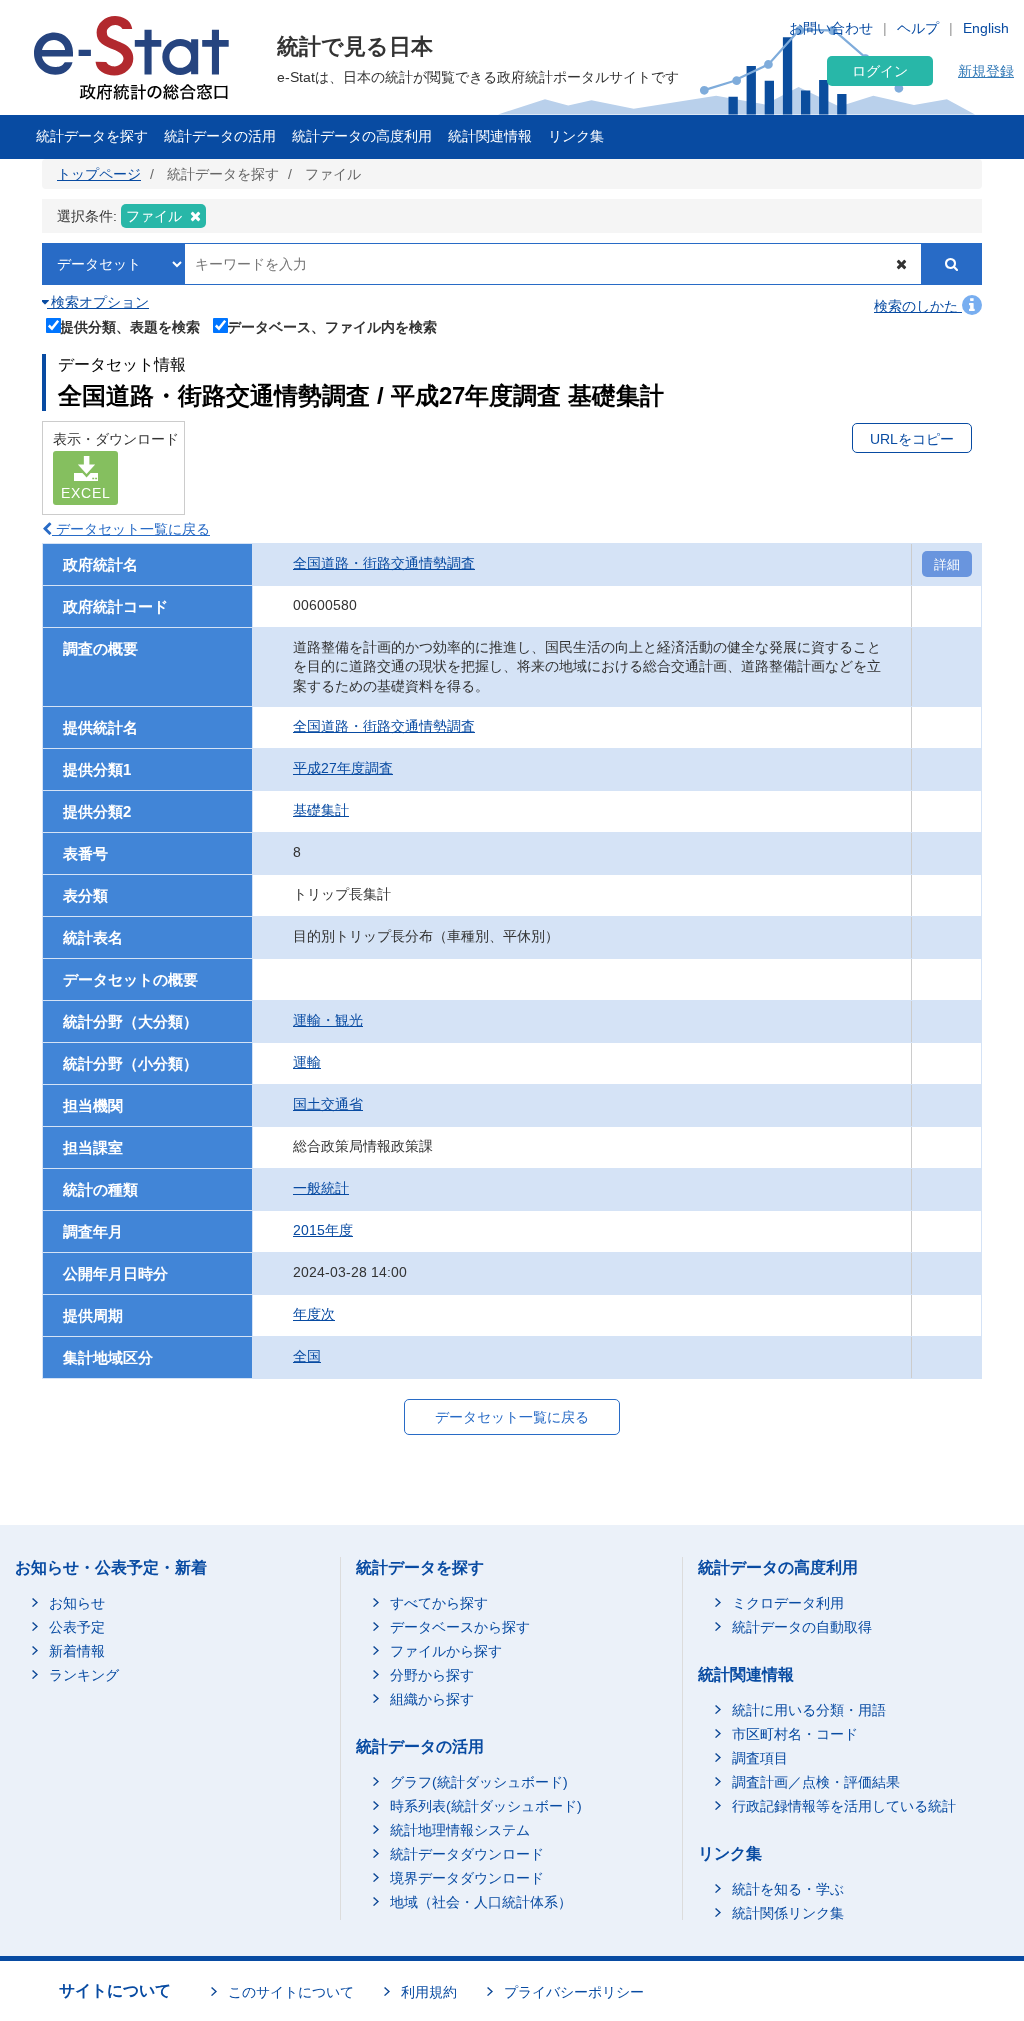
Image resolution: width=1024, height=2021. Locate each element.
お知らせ (77, 1603)
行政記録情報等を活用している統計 (844, 1806)
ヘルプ (918, 28)
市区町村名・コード (795, 1734)
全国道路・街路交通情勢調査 (384, 563)
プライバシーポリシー (574, 1992)
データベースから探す (460, 1627)
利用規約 (429, 1992)
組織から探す (432, 1699)
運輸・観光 (328, 1020)
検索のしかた (918, 306)
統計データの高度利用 (362, 136)
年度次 (314, 1314)
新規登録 (986, 71)
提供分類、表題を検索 (130, 326)
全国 (307, 1356)
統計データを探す (92, 136)
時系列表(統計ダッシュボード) (486, 1806)
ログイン (880, 71)
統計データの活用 (220, 136)
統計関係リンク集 (788, 1913)
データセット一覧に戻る (131, 529)
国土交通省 (328, 1104)
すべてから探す (439, 1603)
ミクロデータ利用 (788, 1603)
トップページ (99, 174)
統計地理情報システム (460, 1830)
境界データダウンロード (467, 1878)
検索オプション (98, 302)
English (986, 28)
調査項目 (760, 1758)
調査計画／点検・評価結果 (816, 1782)
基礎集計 (321, 810)
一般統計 (321, 1188)
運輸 (307, 1062)
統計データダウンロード (467, 1854)
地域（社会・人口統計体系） (481, 1902)
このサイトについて (291, 1992)
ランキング (84, 1675)
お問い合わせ (831, 28)
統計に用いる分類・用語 (809, 1710)
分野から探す (432, 1675)
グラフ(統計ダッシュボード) (479, 1782)
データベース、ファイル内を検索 (332, 326)
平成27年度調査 (343, 768)
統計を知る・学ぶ (788, 1889)
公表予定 (77, 1627)
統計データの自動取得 (802, 1627)
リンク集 (576, 136)
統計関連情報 (490, 136)
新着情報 (77, 1651)
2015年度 (323, 1230)
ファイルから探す (446, 1651)
